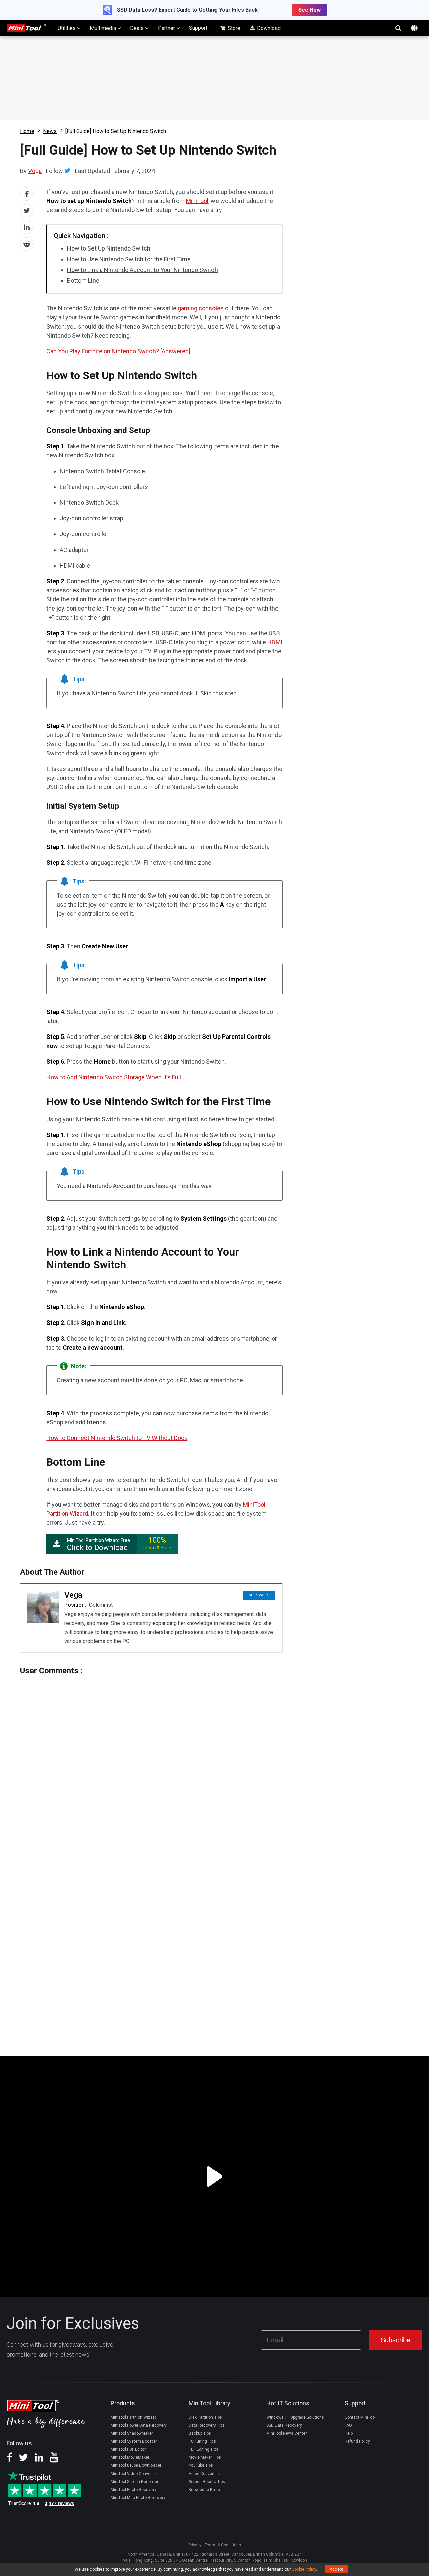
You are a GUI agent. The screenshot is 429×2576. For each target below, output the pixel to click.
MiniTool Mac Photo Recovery (138, 2498)
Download (268, 28)
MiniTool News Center (287, 2433)
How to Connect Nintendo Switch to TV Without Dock (117, 1438)
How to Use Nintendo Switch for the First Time (129, 259)
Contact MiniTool (360, 2417)
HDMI (275, 642)
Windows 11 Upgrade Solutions (295, 2417)
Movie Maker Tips (205, 2457)
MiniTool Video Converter (134, 2474)
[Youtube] (54, 2460)
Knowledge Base (204, 2490)
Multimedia (104, 28)
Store (233, 28)
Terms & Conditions (223, 2545)
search (398, 28)
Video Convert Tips (206, 2474)
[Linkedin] (39, 2460)
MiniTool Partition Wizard (134, 2417)
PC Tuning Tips (202, 2441)
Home (27, 131)
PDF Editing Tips (203, 2449)
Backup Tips (200, 2433)
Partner (167, 28)
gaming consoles (201, 308)
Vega (35, 171)
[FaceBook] (10, 2460)
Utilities (67, 28)
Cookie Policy (304, 2569)
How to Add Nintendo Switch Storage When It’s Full (114, 1077)
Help (349, 2433)
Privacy (195, 2545)
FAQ (348, 2425)
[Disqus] (151, 1759)
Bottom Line (83, 280)
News (50, 131)
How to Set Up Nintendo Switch (109, 248)
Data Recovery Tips (207, 2425)
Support (198, 28)
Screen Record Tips (207, 2482)
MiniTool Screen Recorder (134, 2482)
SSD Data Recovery (284, 2425)
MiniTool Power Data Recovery (139, 2425)
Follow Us (261, 1595)
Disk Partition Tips (205, 2417)
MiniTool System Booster (134, 2441)
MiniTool (197, 201)
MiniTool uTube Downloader (136, 2465)
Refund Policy (357, 2441)
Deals (138, 28)
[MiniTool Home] (26, 28)
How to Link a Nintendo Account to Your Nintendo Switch (142, 270)
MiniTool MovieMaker (130, 2457)
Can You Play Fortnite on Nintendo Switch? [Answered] (118, 351)
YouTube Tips (201, 2465)
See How (310, 10)
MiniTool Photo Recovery (133, 2490)
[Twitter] (68, 171)
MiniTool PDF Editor (128, 2449)
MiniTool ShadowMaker (132, 2433)
